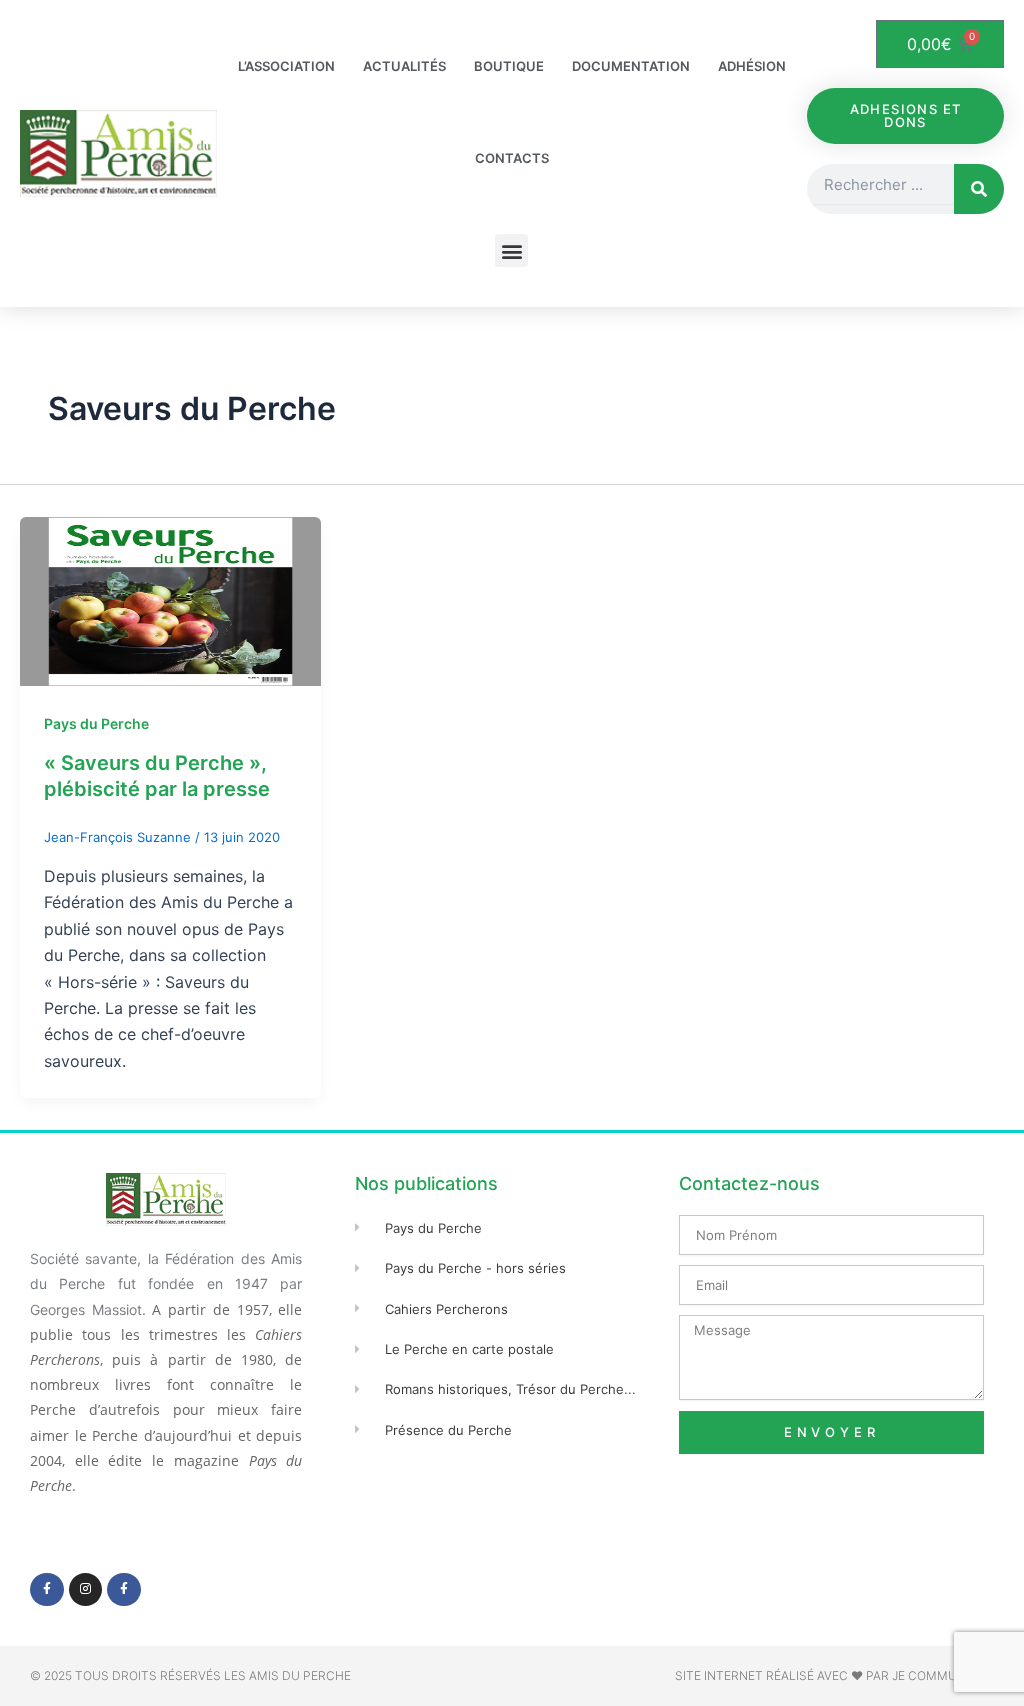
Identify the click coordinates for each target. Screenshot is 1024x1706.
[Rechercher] (979, 189)
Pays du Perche (96, 723)
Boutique (509, 66)
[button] (511, 250)
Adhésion (752, 66)
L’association (286, 66)
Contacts (512, 158)
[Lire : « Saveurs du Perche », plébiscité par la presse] (170, 600)
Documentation (631, 66)
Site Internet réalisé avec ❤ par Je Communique (834, 1675)
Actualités (404, 66)
